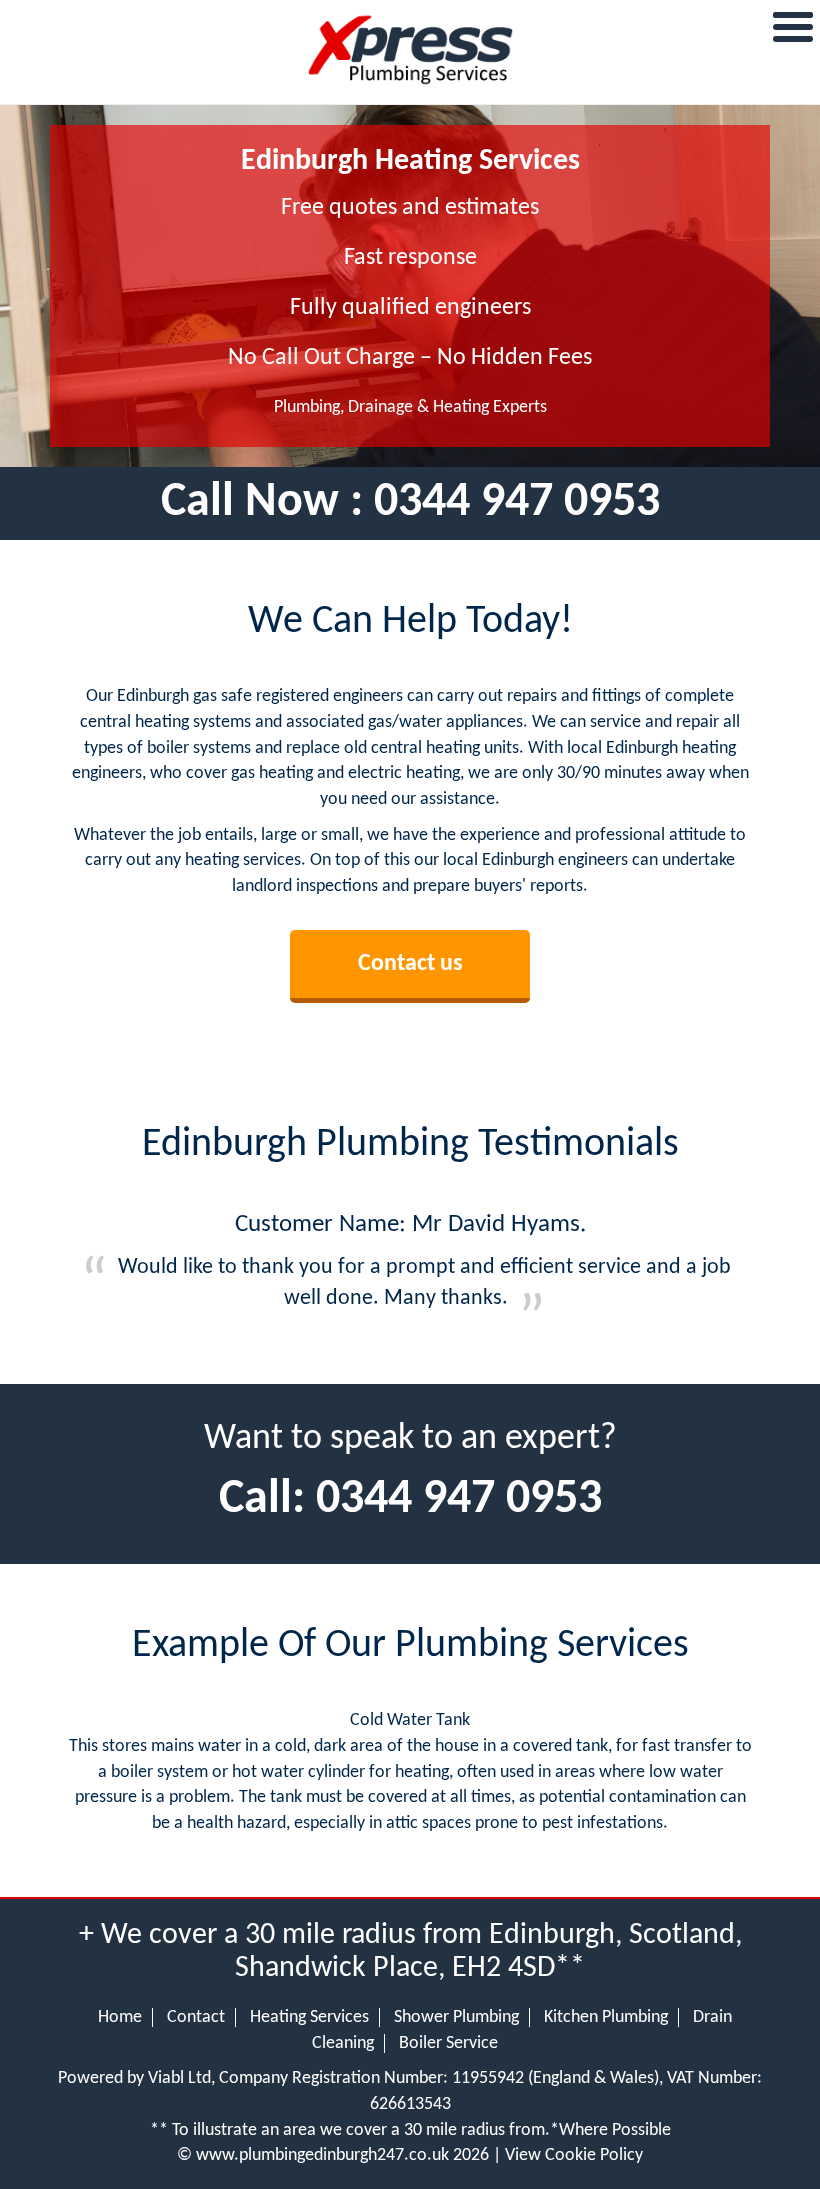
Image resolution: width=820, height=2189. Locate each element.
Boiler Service (448, 2043)
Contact (196, 2017)
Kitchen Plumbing (606, 2017)
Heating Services (309, 2017)
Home (120, 2017)
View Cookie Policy (574, 2155)
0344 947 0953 (517, 503)
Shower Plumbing (456, 2017)
